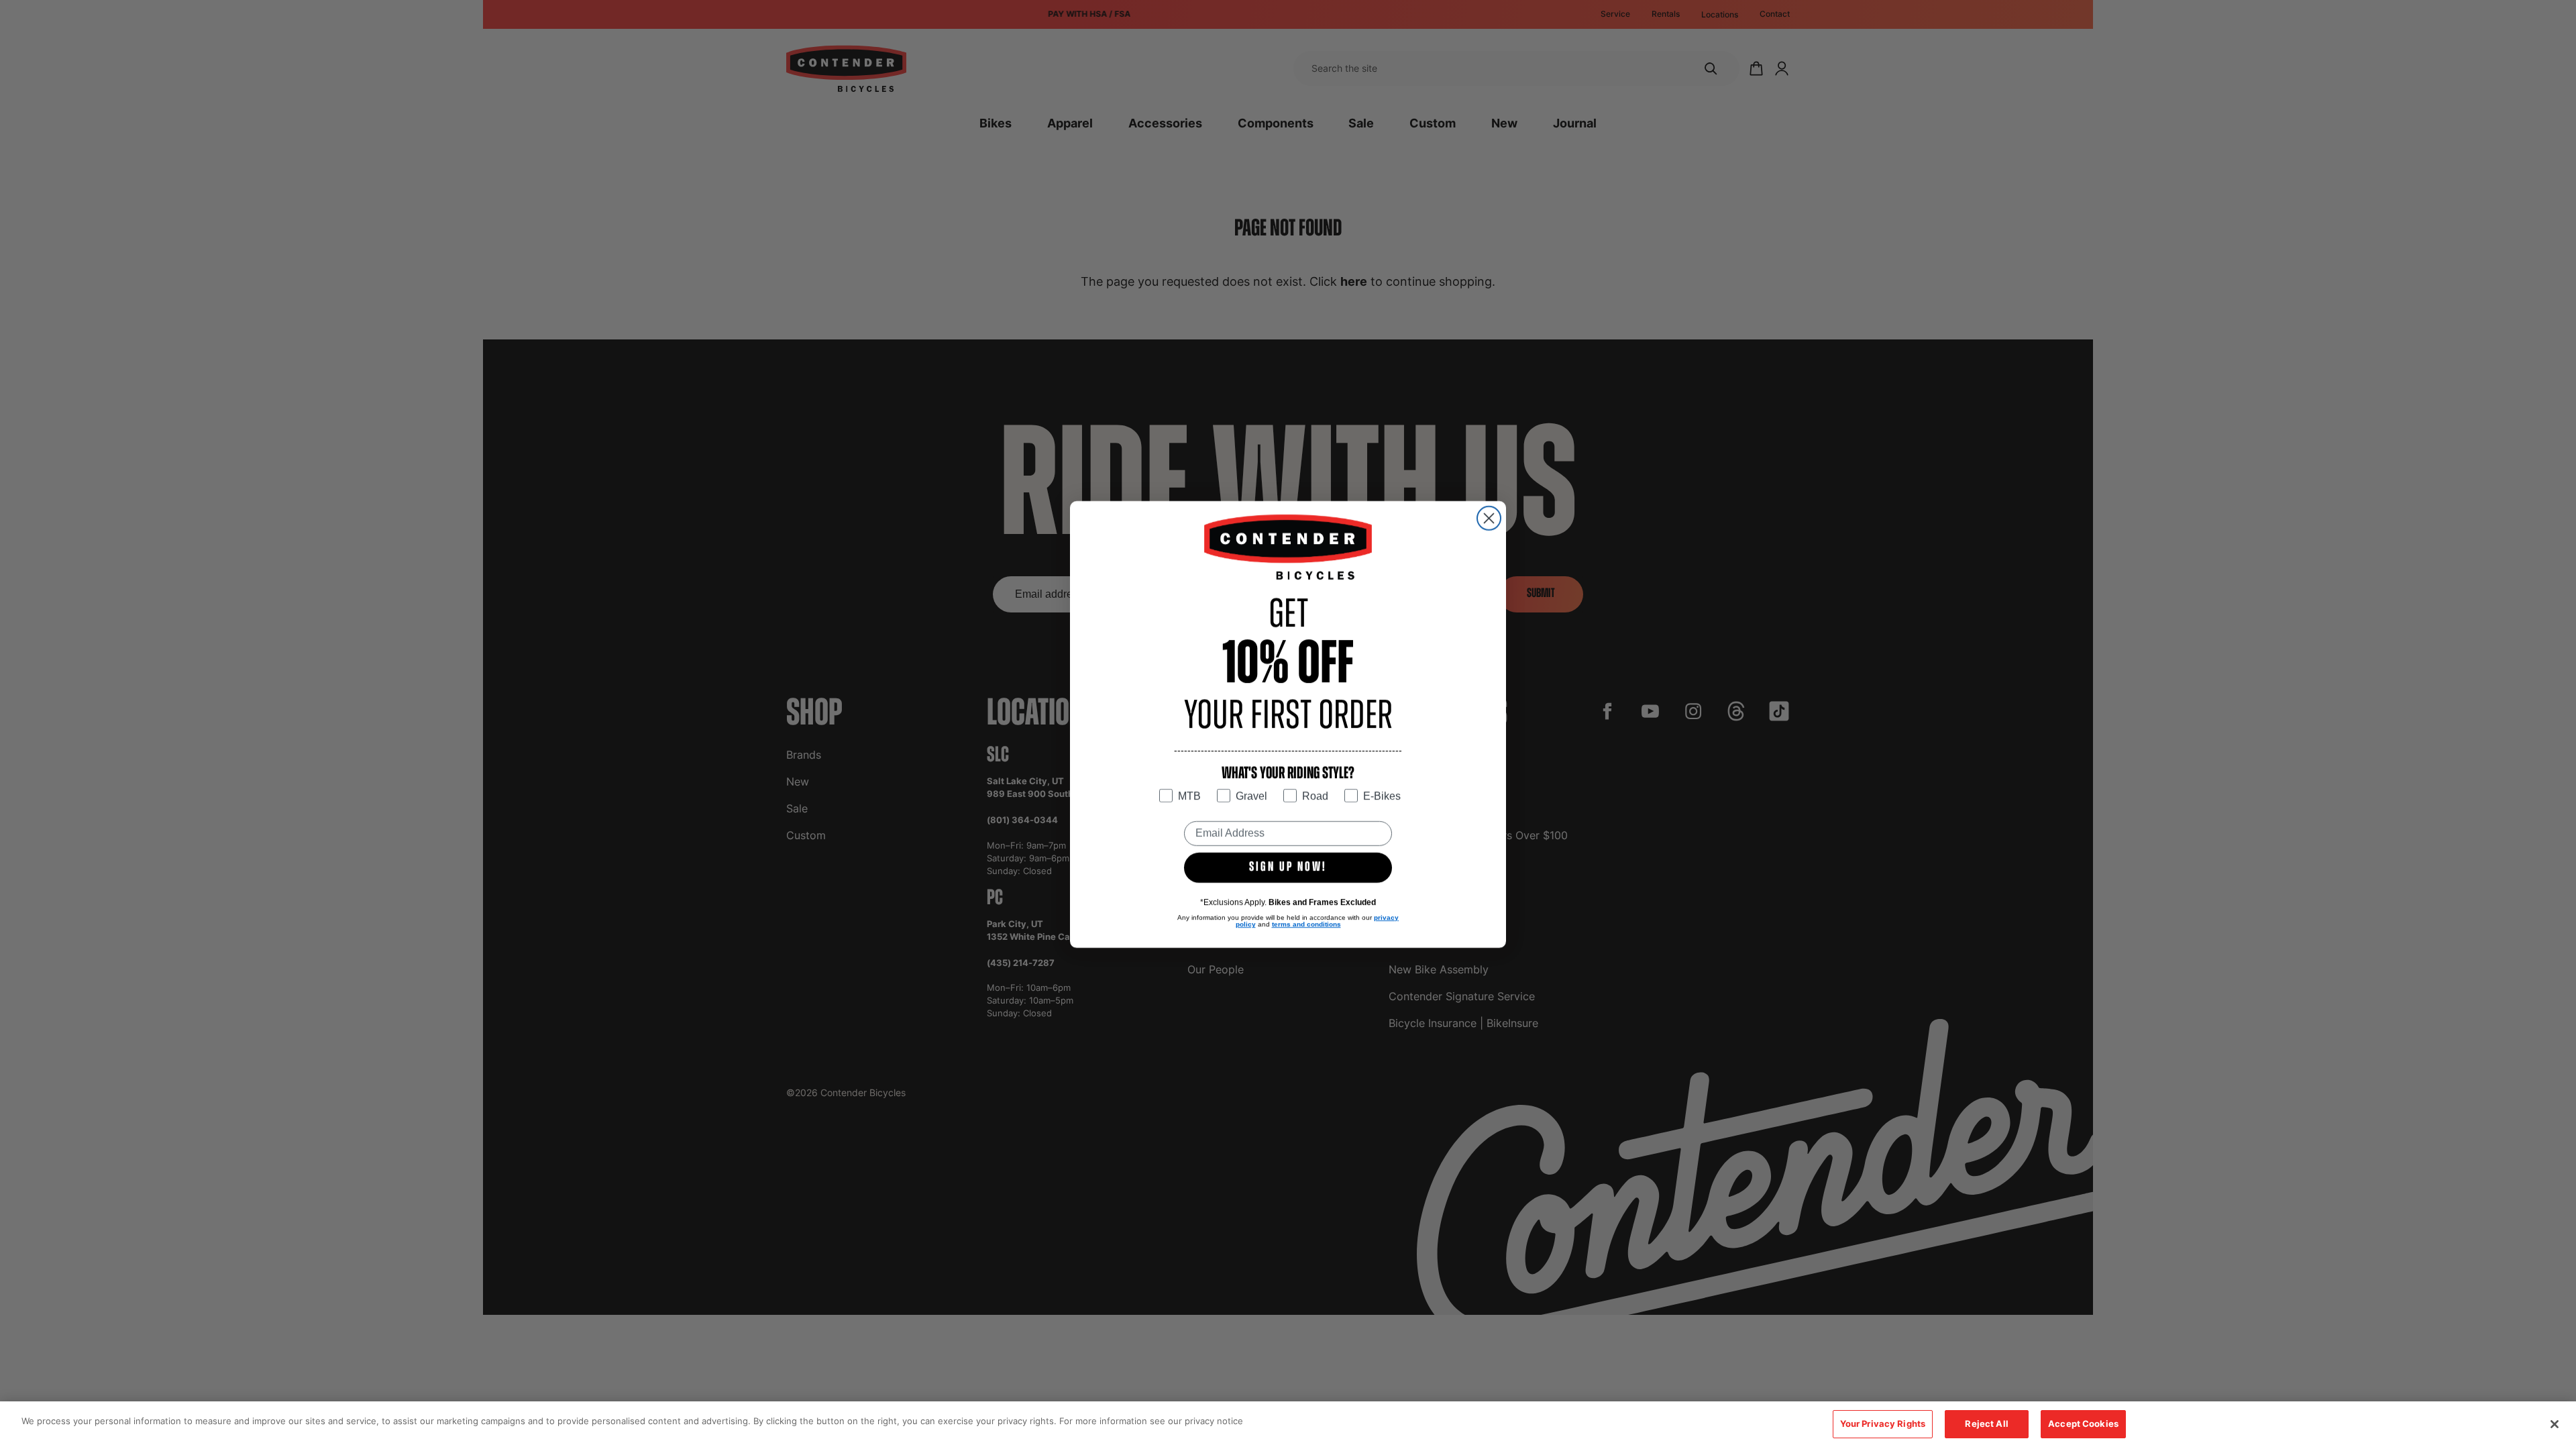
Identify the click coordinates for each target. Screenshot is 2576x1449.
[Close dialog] (1489, 518)
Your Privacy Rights (1883, 1424)
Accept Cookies (2083, 1424)
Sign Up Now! (1288, 867)
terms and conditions (1306, 924)
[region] (1288, 1425)
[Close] (2555, 1424)
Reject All (1986, 1424)
